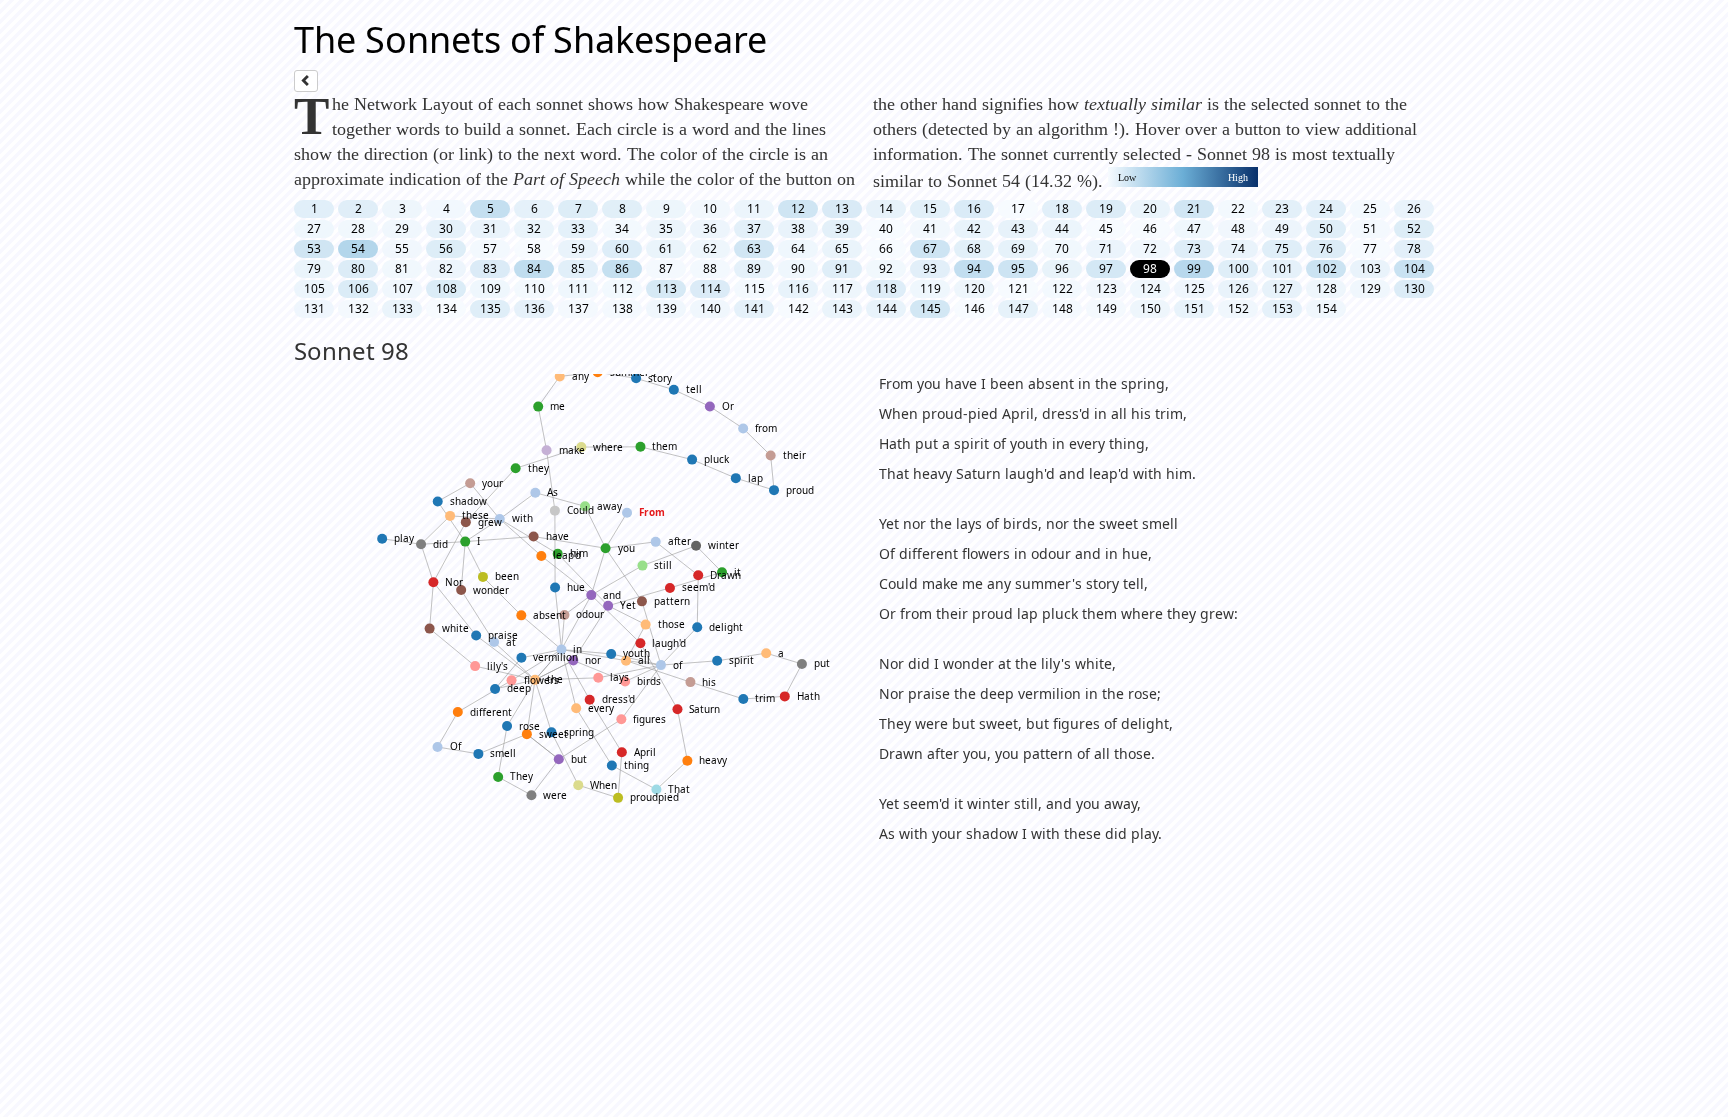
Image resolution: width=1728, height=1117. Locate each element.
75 (1282, 248)
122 (1062, 288)
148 (1062, 308)
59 (578, 248)
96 (1062, 268)
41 (930, 228)
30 (446, 228)
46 (1150, 228)
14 (886, 208)
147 (1018, 308)
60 (622, 248)
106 (358, 288)
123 (1106, 288)
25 (1370, 208)
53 (314, 248)
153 (1282, 308)
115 (754, 288)
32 (534, 228)
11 (754, 208)
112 (622, 288)
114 (710, 288)
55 (402, 248)
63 (754, 248)
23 (1282, 208)
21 (1194, 208)
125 (1194, 288)
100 (1238, 268)
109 (490, 288)
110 (534, 288)
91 (842, 268)
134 (446, 308)
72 (1150, 248)
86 (622, 268)
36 (710, 228)
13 (842, 208)
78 (1414, 248)
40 (886, 228)
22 (1238, 208)
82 (446, 268)
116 (798, 288)
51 (1370, 228)
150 (1150, 308)
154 (1326, 308)
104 (1414, 268)
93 (930, 268)
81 (402, 268)
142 (798, 308)
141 (754, 308)
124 (1150, 288)
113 (666, 288)
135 (490, 308)
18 (1062, 208)
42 (974, 228)
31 (490, 228)
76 (1326, 248)
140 (710, 308)
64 (798, 248)
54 (358, 248)
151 (1194, 308)
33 (578, 228)
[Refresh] (306, 81)
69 (1018, 248)
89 (754, 268)
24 (1326, 208)
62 (710, 248)
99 (1194, 268)
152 (1238, 308)
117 (842, 288)
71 (1106, 248)
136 (534, 308)
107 (402, 288)
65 (842, 248)
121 (1018, 288)
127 (1282, 288)
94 (974, 268)
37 (754, 228)
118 (886, 288)
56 (446, 248)
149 (1106, 308)
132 (358, 308)
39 (842, 228)
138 (622, 308)
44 (1062, 228)
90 (798, 268)
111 (578, 288)
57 (490, 248)
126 (1238, 288)
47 (1194, 228)
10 (710, 208)
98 (1150, 268)
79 (314, 268)
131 (314, 308)
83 (490, 268)
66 (886, 248)
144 (886, 308)
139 (666, 308)
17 (1018, 208)
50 (1326, 228)
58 (534, 248)
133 (402, 308)
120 (974, 288)
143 (842, 308)
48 (1238, 228)
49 (1282, 228)
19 (1106, 208)
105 (314, 288)
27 (314, 228)
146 (974, 308)
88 (710, 268)
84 (534, 268)
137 (578, 308)
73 (1194, 248)
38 (798, 228)
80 (358, 268)
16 (974, 208)
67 (930, 248)
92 (886, 268)
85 (578, 268)
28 (358, 228)
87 (666, 268)
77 (1370, 248)
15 (930, 208)
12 (798, 208)
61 (666, 248)
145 (930, 308)
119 (930, 288)
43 (1018, 228)
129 (1370, 288)
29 (402, 228)
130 (1414, 288)
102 (1326, 268)
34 (622, 228)
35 (666, 228)
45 (1106, 228)
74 (1238, 248)
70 (1062, 248)
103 (1370, 268)
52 (1414, 228)
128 (1326, 288)
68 (974, 248)
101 (1282, 268)
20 (1150, 208)
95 (1018, 268)
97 (1106, 268)
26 (1414, 208)
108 (446, 288)
